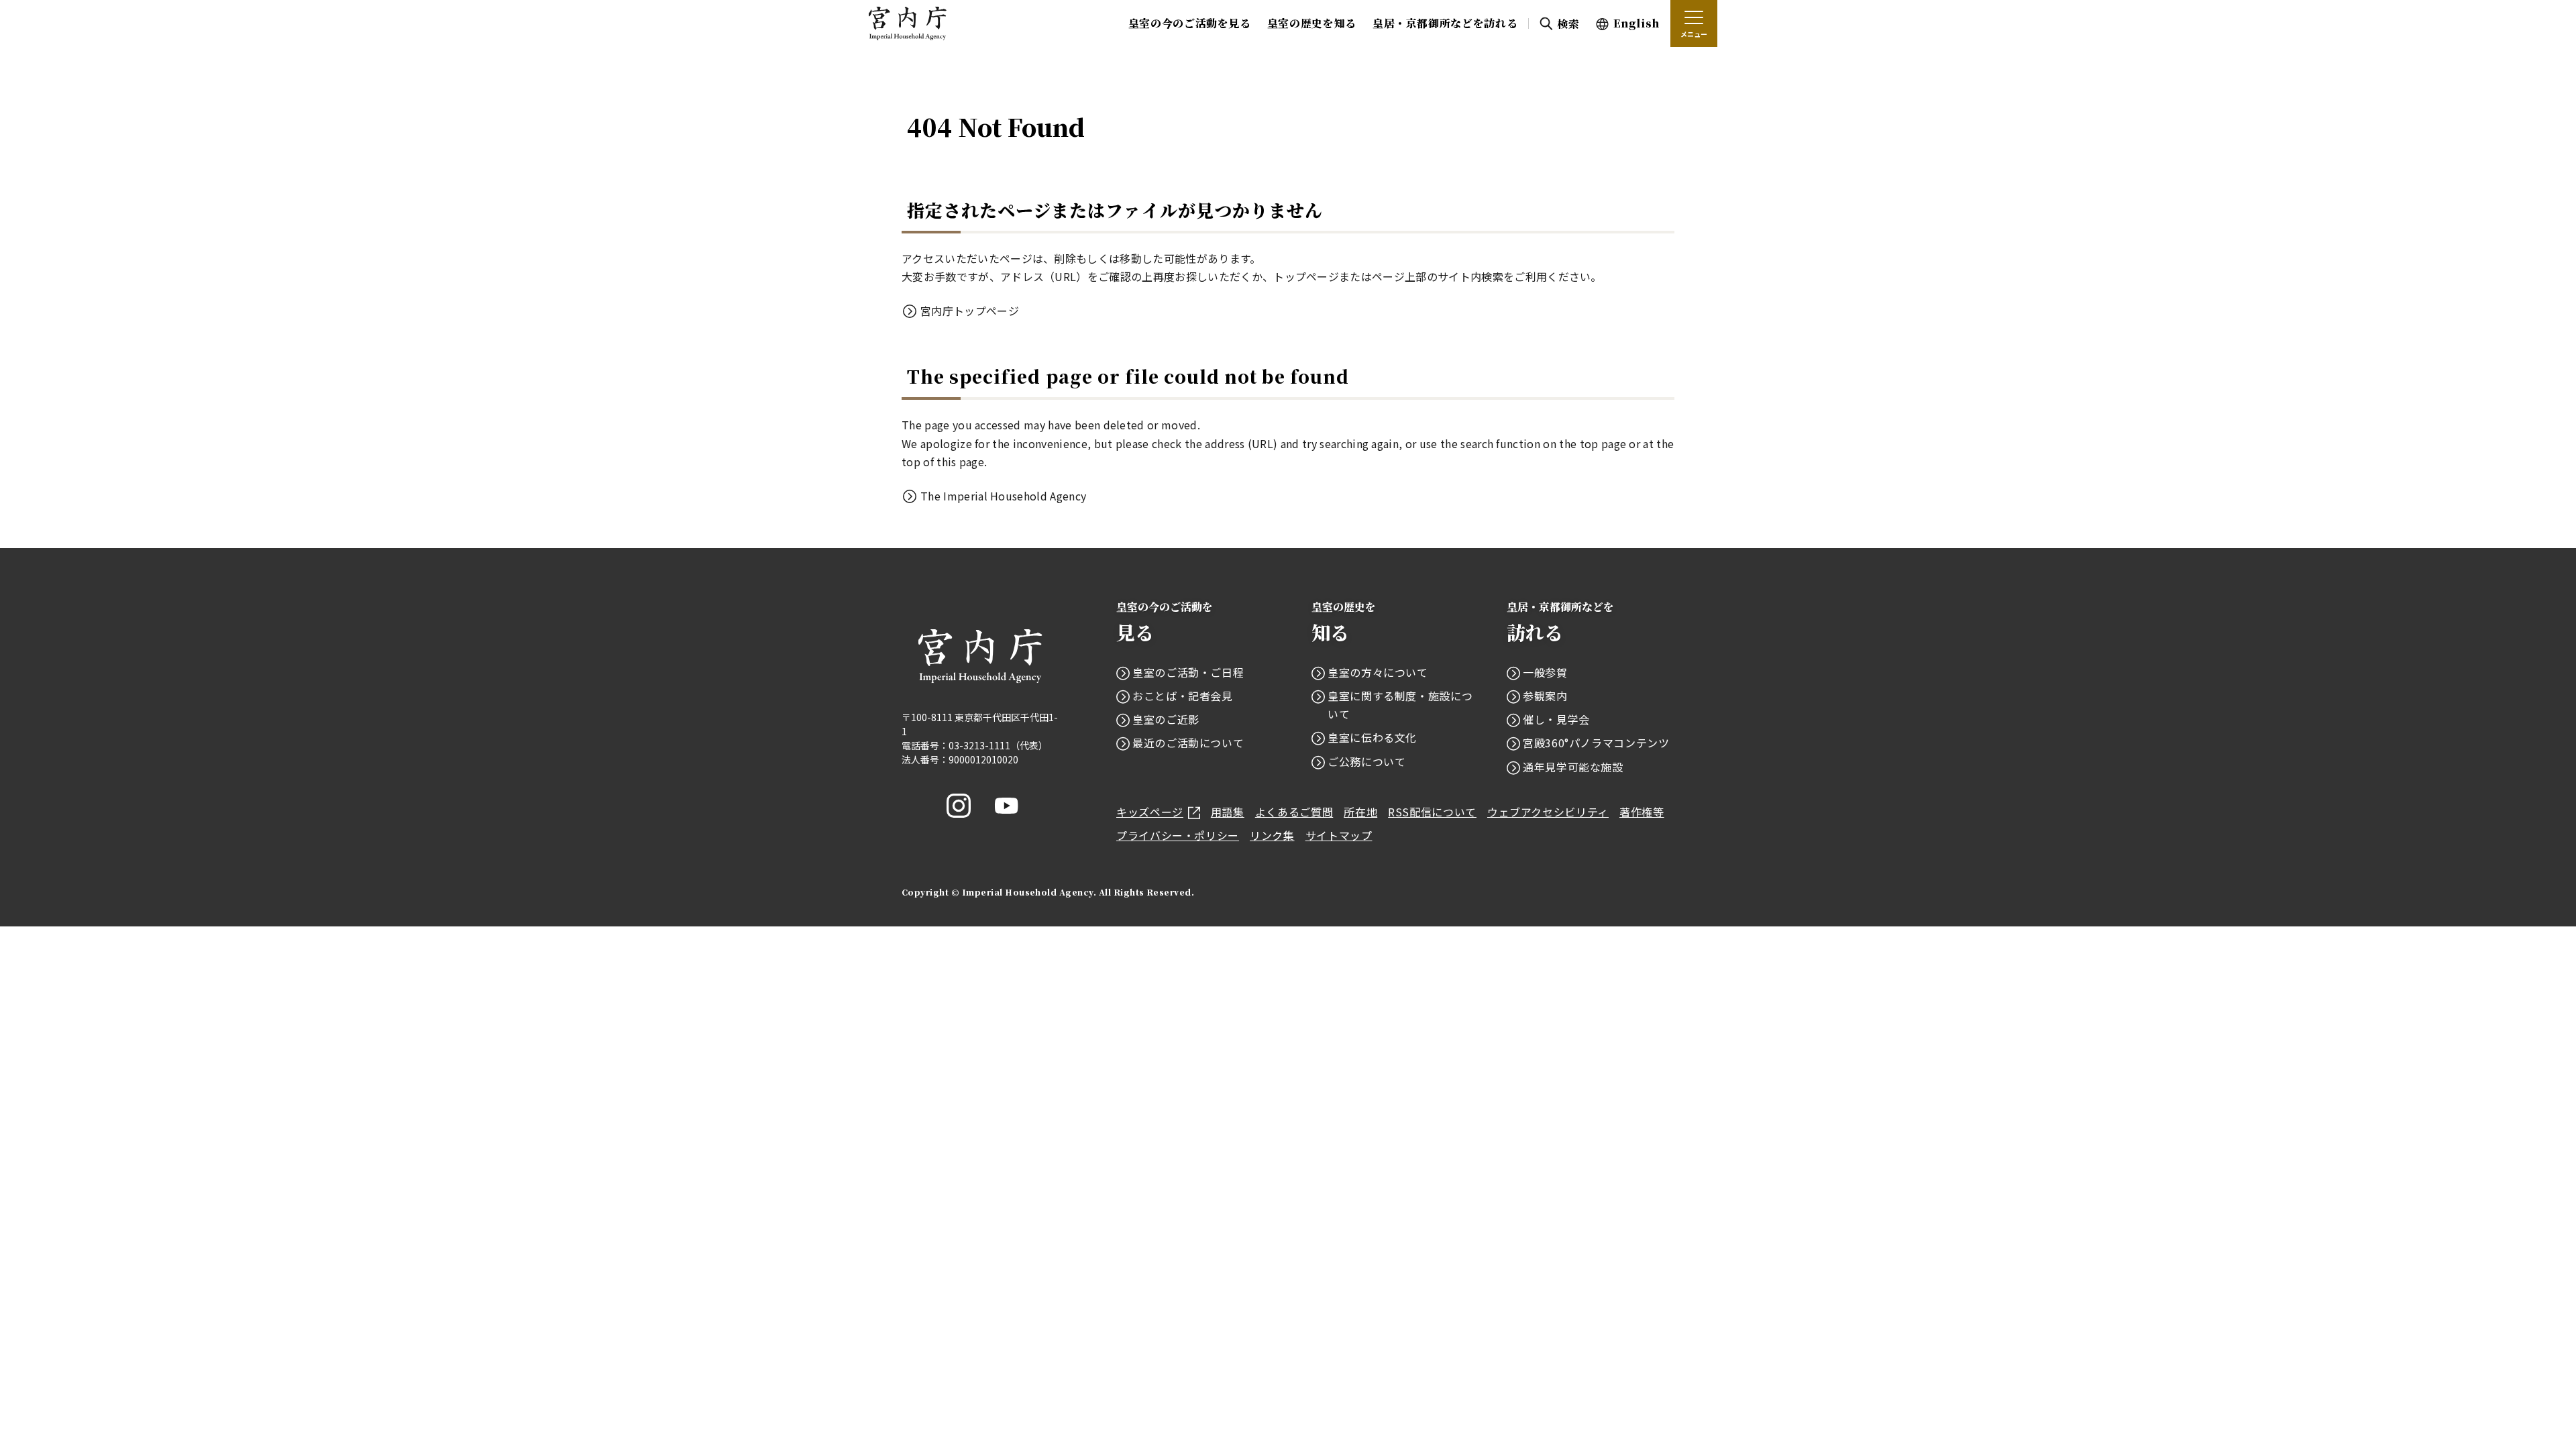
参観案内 (1545, 696)
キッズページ (1150, 812)
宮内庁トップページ (970, 311)
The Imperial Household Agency (1003, 496)
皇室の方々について (1378, 672)
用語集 (1228, 812)
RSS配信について (1432, 812)
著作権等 (1642, 812)
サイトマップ (1339, 835)
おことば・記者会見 (1183, 696)
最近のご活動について (1188, 743)
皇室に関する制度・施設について (1400, 705)
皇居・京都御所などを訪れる (1445, 23)
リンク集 (1272, 835)
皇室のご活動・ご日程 (1188, 672)
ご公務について (1366, 761)
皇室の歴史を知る (1312, 23)
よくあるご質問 (1294, 812)
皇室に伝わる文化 (1372, 737)
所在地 (1360, 812)
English (1636, 23)
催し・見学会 (1556, 719)
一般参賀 (1545, 672)
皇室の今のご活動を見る (1190, 23)
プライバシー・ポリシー (1178, 835)
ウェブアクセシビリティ (1548, 812)
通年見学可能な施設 (1573, 767)
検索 (1568, 24)
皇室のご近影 (1166, 719)
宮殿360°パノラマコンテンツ (1596, 743)
